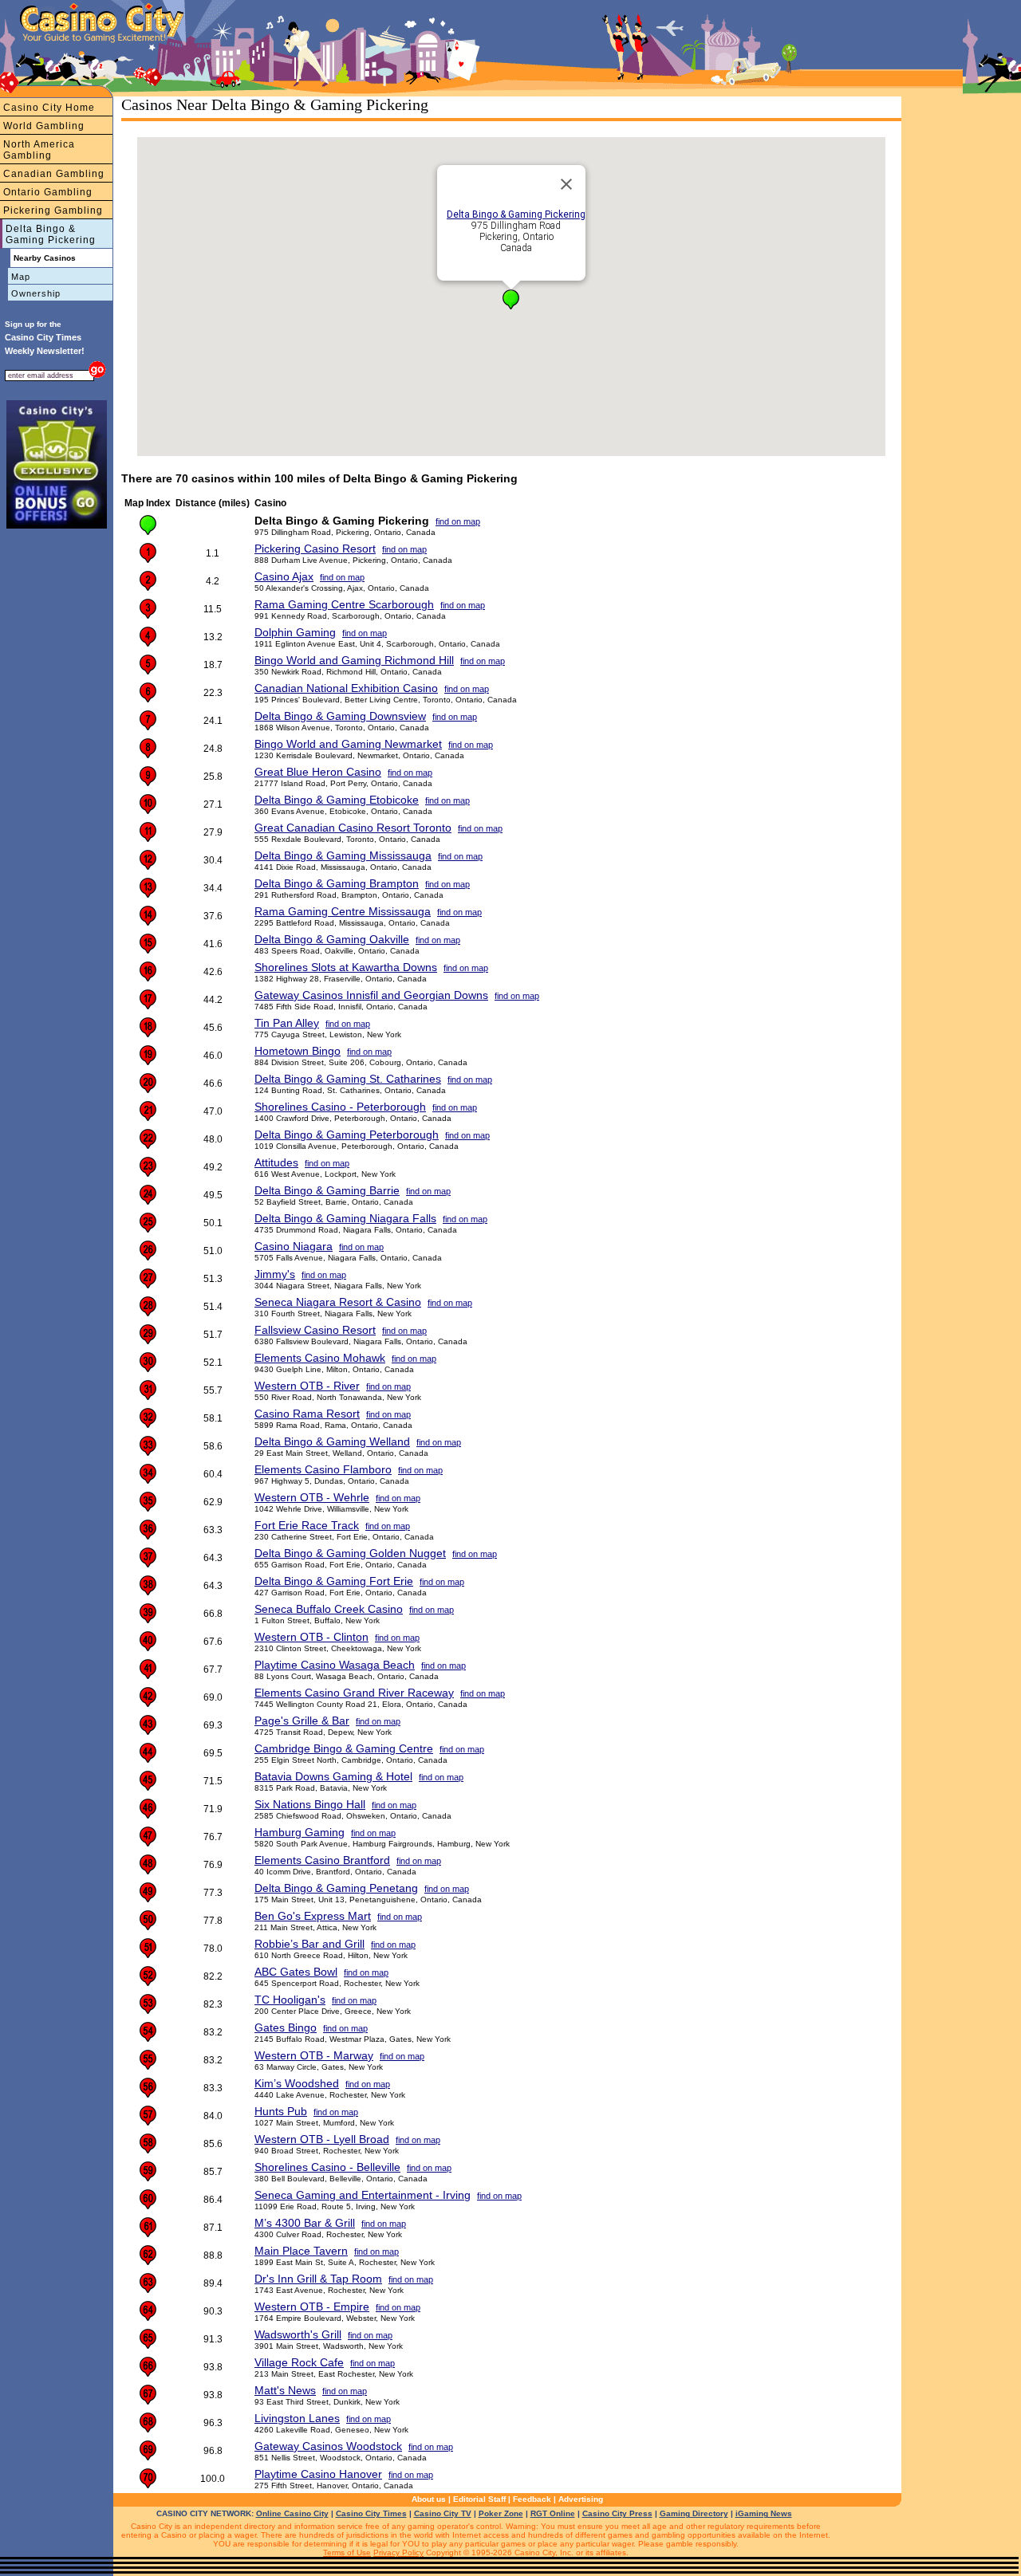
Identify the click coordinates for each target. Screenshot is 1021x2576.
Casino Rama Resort (307, 1414)
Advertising (581, 2499)
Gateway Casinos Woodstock (328, 2446)
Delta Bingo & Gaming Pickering (51, 234)
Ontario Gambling (48, 192)
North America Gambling (39, 150)
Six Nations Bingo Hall (310, 1804)
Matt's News (285, 2390)
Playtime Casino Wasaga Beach (335, 1665)
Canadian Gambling (54, 174)
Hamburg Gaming (300, 1832)
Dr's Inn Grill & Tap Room (318, 2279)
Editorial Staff (479, 2499)
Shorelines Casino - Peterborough (340, 1107)
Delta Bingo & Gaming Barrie (327, 1190)
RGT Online (553, 2513)
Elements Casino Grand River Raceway (354, 1693)
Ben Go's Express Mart (313, 1916)
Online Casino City (292, 2513)
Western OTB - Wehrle (312, 1497)
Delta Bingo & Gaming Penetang (336, 1888)
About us (429, 2499)
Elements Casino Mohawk (320, 1358)
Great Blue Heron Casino (318, 772)
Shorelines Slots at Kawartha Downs (346, 967)
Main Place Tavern (301, 2251)
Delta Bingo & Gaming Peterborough (347, 1135)
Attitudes (276, 1162)
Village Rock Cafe (299, 2362)
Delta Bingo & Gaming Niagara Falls (345, 1218)
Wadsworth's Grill (298, 2334)
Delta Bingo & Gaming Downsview (340, 716)
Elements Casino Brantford (322, 1860)
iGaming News (764, 2513)
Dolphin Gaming (295, 632)
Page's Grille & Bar (302, 1721)
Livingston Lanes (297, 2418)
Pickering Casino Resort (315, 549)
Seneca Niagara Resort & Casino (338, 1302)
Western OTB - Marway (314, 2055)
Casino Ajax (284, 576)
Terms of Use (347, 2552)
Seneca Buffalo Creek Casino (329, 1609)
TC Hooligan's (290, 2000)
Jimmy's (275, 1274)
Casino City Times (371, 2513)
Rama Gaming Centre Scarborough (344, 604)
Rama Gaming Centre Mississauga (343, 911)
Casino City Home (49, 108)
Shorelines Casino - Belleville (327, 2167)
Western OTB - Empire (312, 2307)
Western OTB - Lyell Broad (322, 2139)
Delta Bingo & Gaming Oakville (332, 939)
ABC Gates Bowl (296, 1972)
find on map (458, 521)
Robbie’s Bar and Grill (309, 1944)
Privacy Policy (398, 2552)
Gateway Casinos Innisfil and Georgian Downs (371, 995)
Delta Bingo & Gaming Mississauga (343, 855)
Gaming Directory (694, 2513)
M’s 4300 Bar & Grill (305, 2223)
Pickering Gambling (53, 210)
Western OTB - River (307, 1386)
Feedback (532, 2499)
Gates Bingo (286, 2027)
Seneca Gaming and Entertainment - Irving (363, 2195)
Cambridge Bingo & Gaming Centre (344, 1748)
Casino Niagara (294, 1246)
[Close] (566, 184)
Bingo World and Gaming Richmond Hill (354, 660)
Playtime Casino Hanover (318, 2474)
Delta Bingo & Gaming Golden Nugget (350, 1553)
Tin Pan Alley (287, 1023)
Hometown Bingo (298, 1051)
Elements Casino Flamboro (323, 1469)
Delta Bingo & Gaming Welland (332, 1441)
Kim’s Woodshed (297, 2083)
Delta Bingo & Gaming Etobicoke (337, 800)
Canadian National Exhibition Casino (346, 688)
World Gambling (44, 126)
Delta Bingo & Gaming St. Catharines (348, 1079)
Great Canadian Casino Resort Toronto (353, 828)
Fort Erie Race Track (307, 1525)
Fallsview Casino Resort (315, 1330)
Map (21, 277)
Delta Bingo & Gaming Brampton (337, 883)
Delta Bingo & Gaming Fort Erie (334, 1581)
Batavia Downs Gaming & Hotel (333, 1776)
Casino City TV (443, 2513)
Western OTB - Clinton (311, 1637)
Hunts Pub (281, 2111)
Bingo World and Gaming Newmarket (348, 744)
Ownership (36, 293)
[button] (511, 299)
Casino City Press (617, 2513)
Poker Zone (501, 2513)
